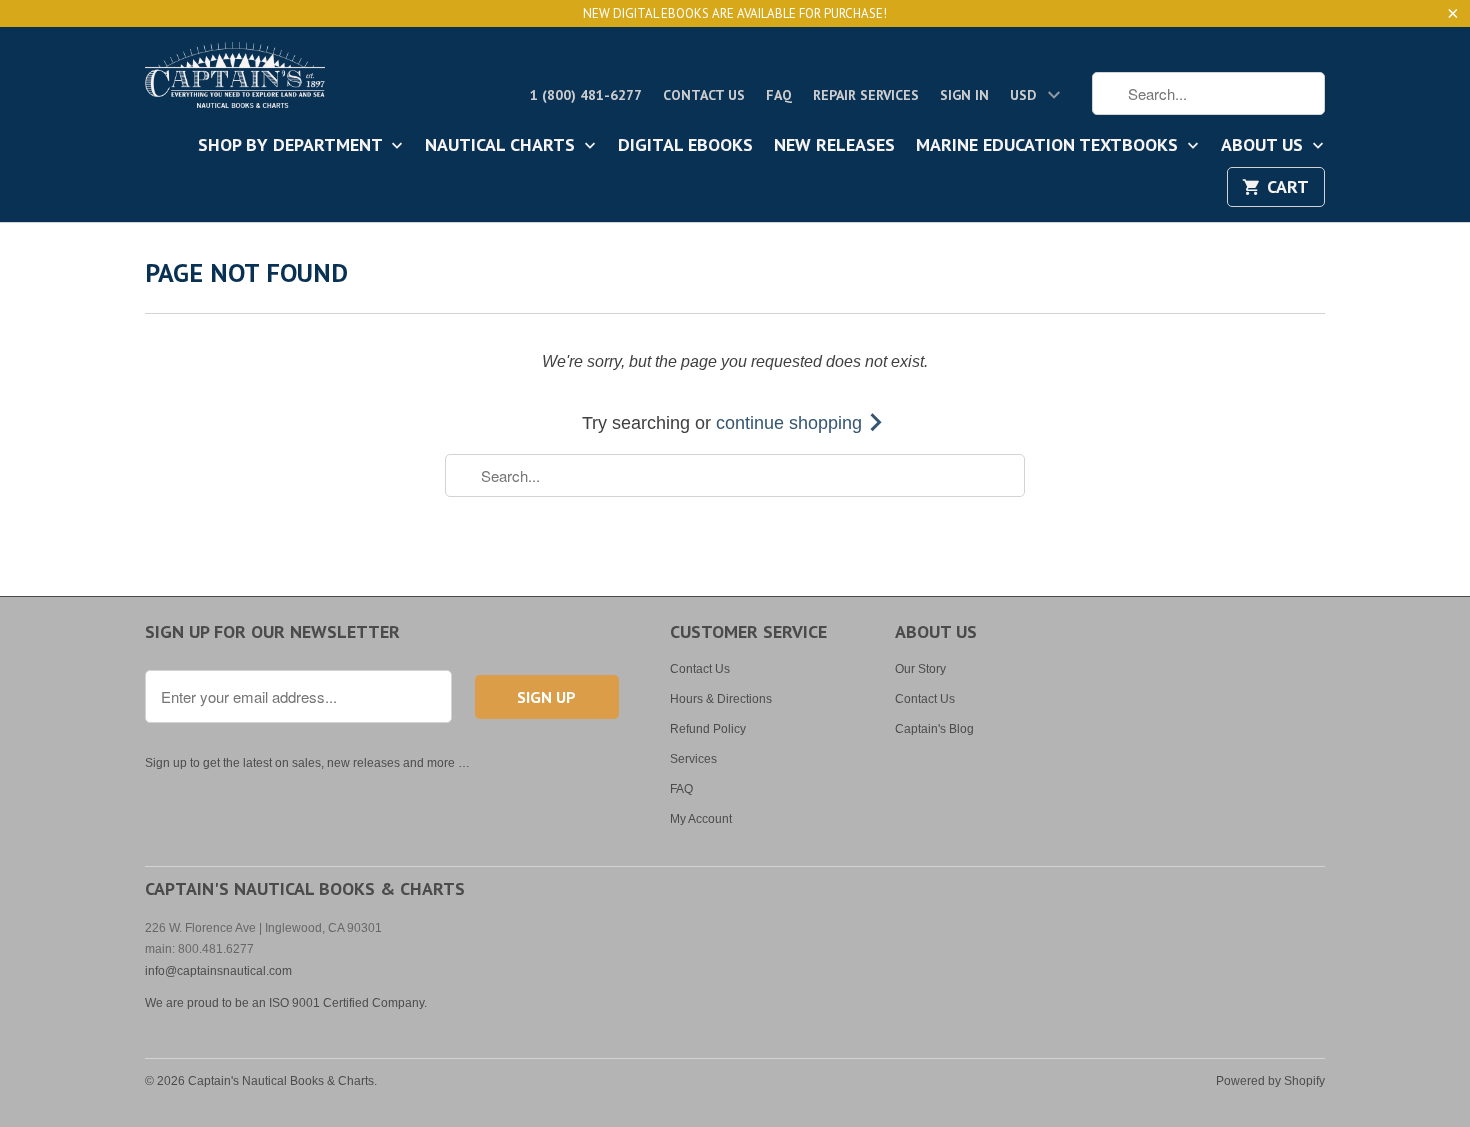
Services (693, 759)
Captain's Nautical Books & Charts (281, 1081)
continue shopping (791, 423)
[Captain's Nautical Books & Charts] (235, 81)
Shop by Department (292, 146)
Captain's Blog (934, 729)
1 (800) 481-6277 (586, 95)
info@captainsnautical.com (218, 971)
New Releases (834, 146)
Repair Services (866, 95)
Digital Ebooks (685, 146)
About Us (1264, 146)
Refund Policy (708, 729)
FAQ (779, 95)
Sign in (964, 95)
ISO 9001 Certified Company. (348, 1003)
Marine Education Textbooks (1049, 146)
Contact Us (704, 95)
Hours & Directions (721, 699)
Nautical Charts (502, 146)
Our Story (920, 669)
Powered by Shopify (1270, 1081)
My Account (701, 819)
